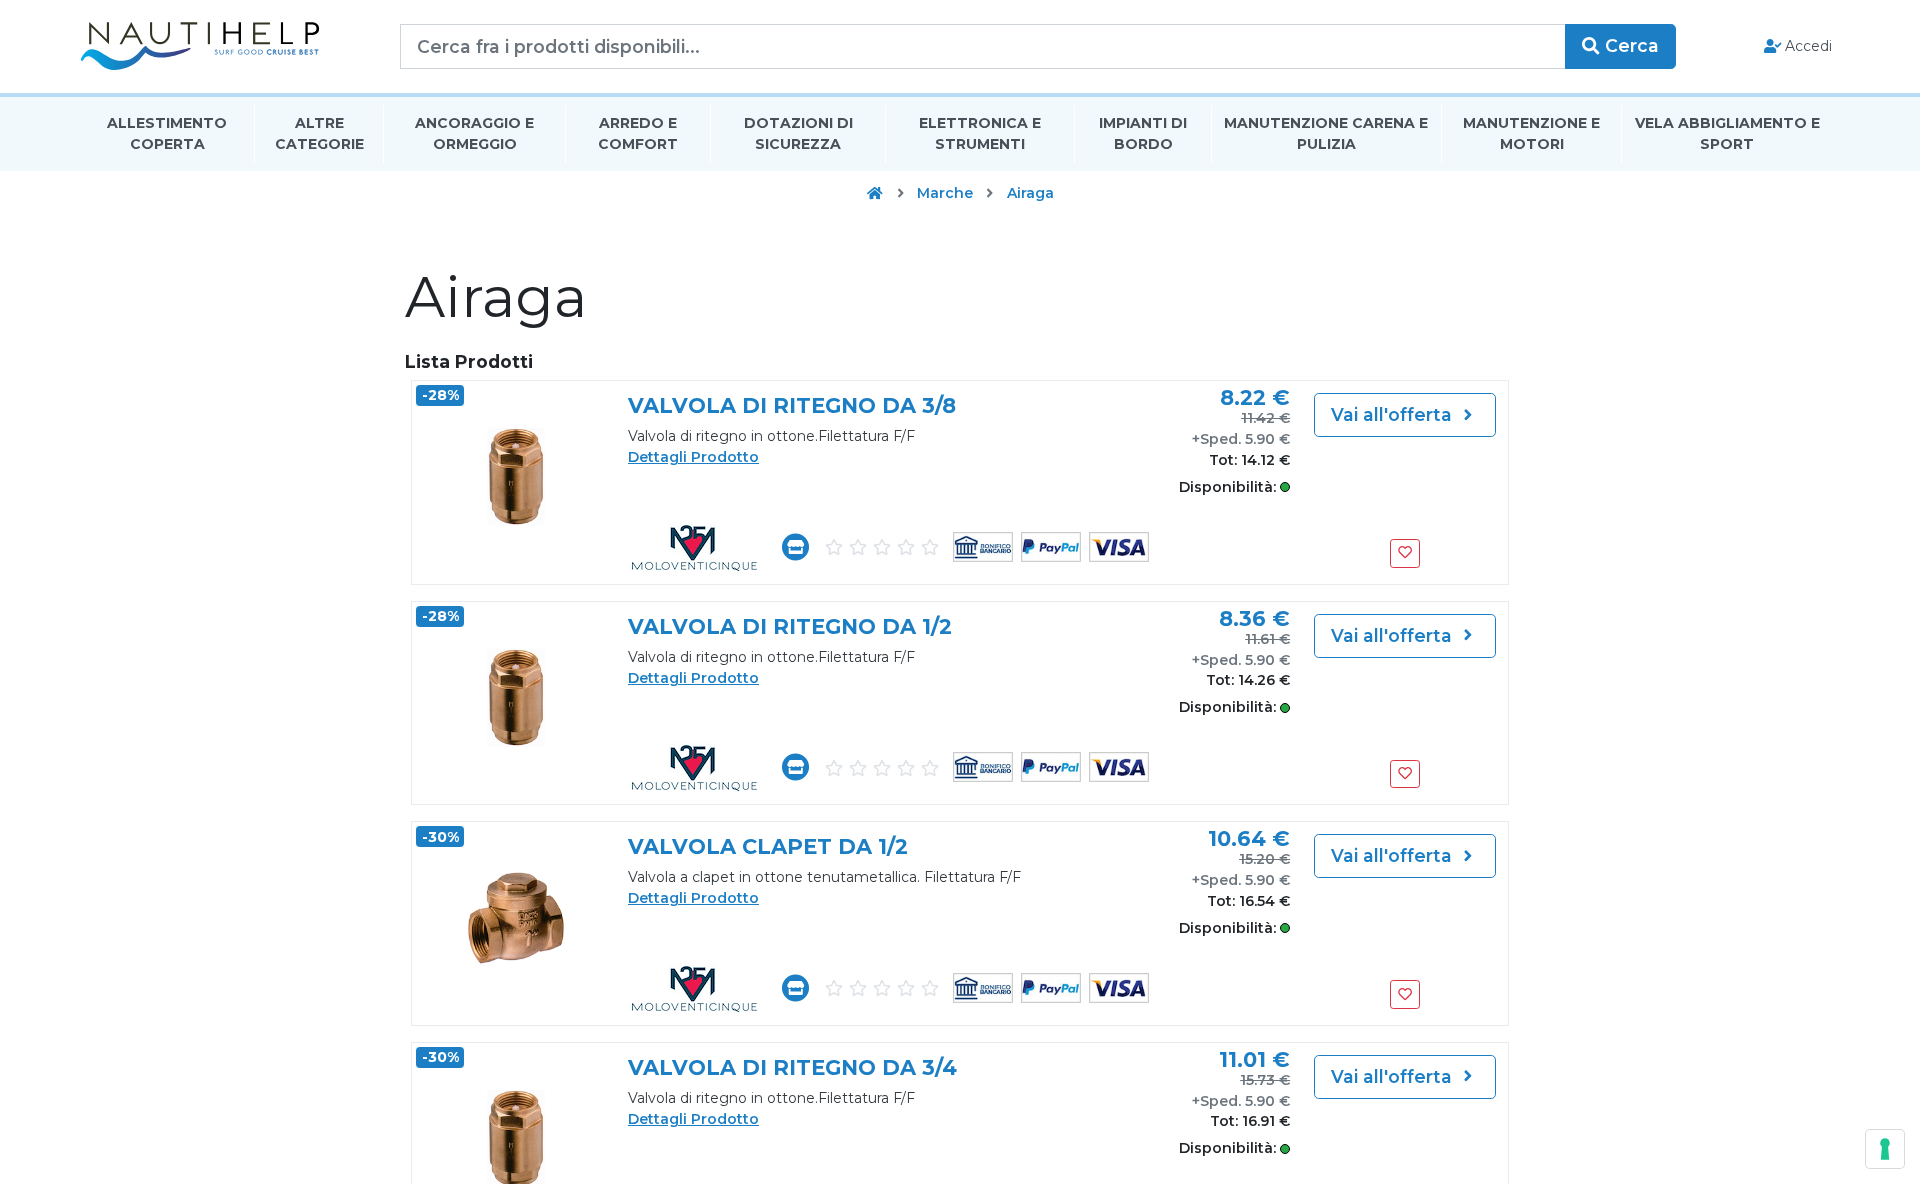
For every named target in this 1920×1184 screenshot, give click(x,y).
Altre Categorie (319, 133)
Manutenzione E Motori (1531, 133)
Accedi (1806, 46)
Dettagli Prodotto (693, 457)
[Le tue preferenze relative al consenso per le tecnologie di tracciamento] (1885, 1149)
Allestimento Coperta (167, 133)
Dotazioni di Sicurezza (798, 133)
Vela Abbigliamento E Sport (1727, 133)
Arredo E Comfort (638, 133)
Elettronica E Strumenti (980, 133)
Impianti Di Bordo (1143, 133)
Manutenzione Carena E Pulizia (1326, 133)
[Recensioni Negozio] (881, 546)
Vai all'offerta (1394, 414)
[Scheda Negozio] (795, 547)
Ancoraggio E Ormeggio (474, 133)
